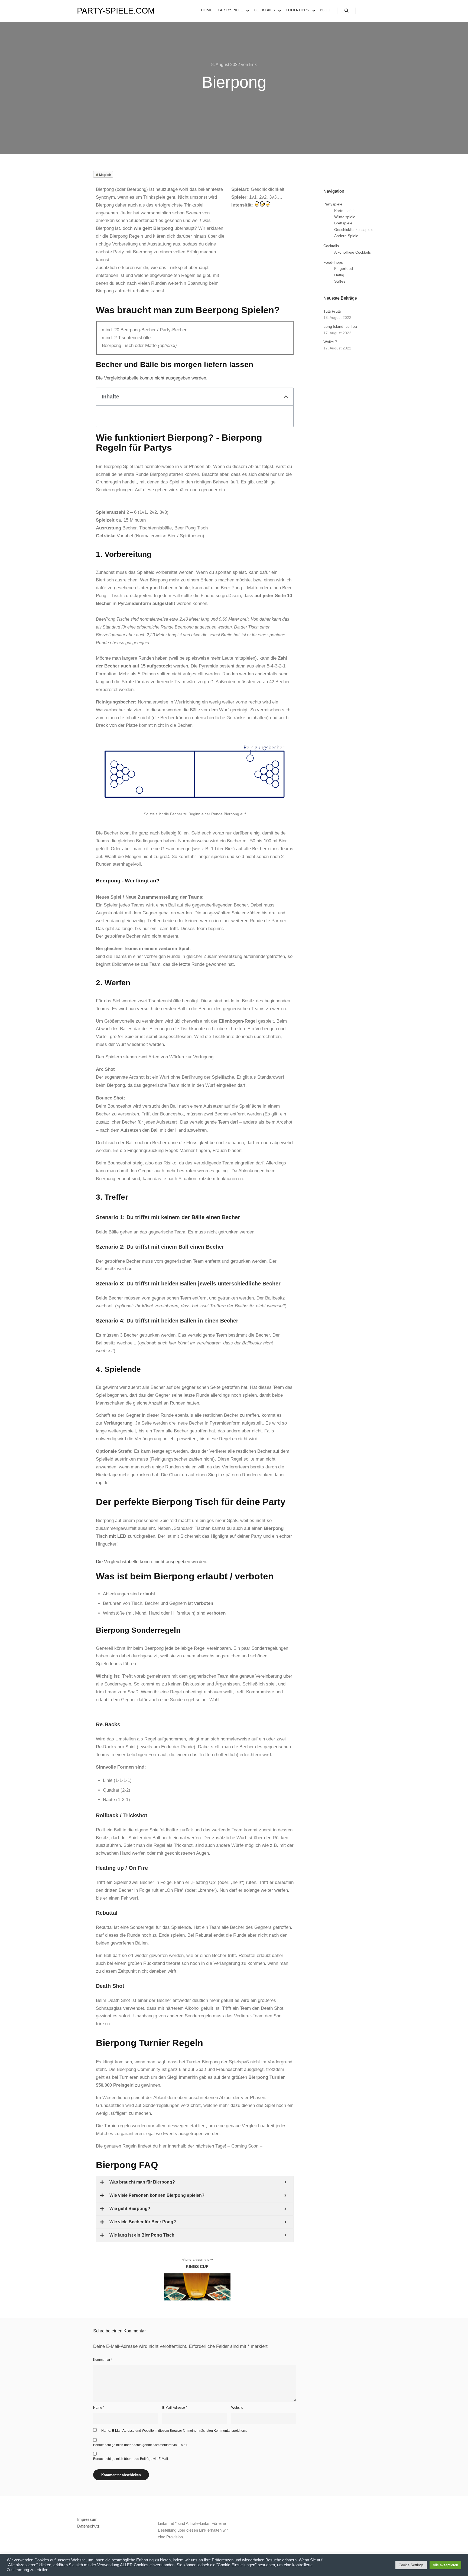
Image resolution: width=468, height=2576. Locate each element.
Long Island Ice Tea (340, 326)
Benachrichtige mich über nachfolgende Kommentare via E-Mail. (141, 2445)
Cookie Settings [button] (411, 2565)
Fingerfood (344, 269)
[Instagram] (363, 11)
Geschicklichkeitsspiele (354, 230)
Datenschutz (88, 2526)
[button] (286, 397)
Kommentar (103, 2360)
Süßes (340, 281)
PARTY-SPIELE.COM (104, 11)
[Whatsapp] (388, 11)
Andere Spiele (346, 236)
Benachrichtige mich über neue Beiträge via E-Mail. (131, 2459)
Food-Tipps (333, 262)
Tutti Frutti (332, 311)
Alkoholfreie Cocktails (352, 252)
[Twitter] (379, 11)
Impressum (87, 2519)
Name (99, 2408)
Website (237, 2408)
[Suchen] (346, 11)
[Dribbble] (371, 11)
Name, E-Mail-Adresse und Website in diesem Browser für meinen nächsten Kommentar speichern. (174, 2431)
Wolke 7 (330, 342)
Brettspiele (343, 223)
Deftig (339, 275)
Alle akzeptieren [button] (445, 2565)
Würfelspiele (345, 217)
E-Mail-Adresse (175, 2408)
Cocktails (331, 246)
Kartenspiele (345, 211)
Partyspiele (333, 204)
